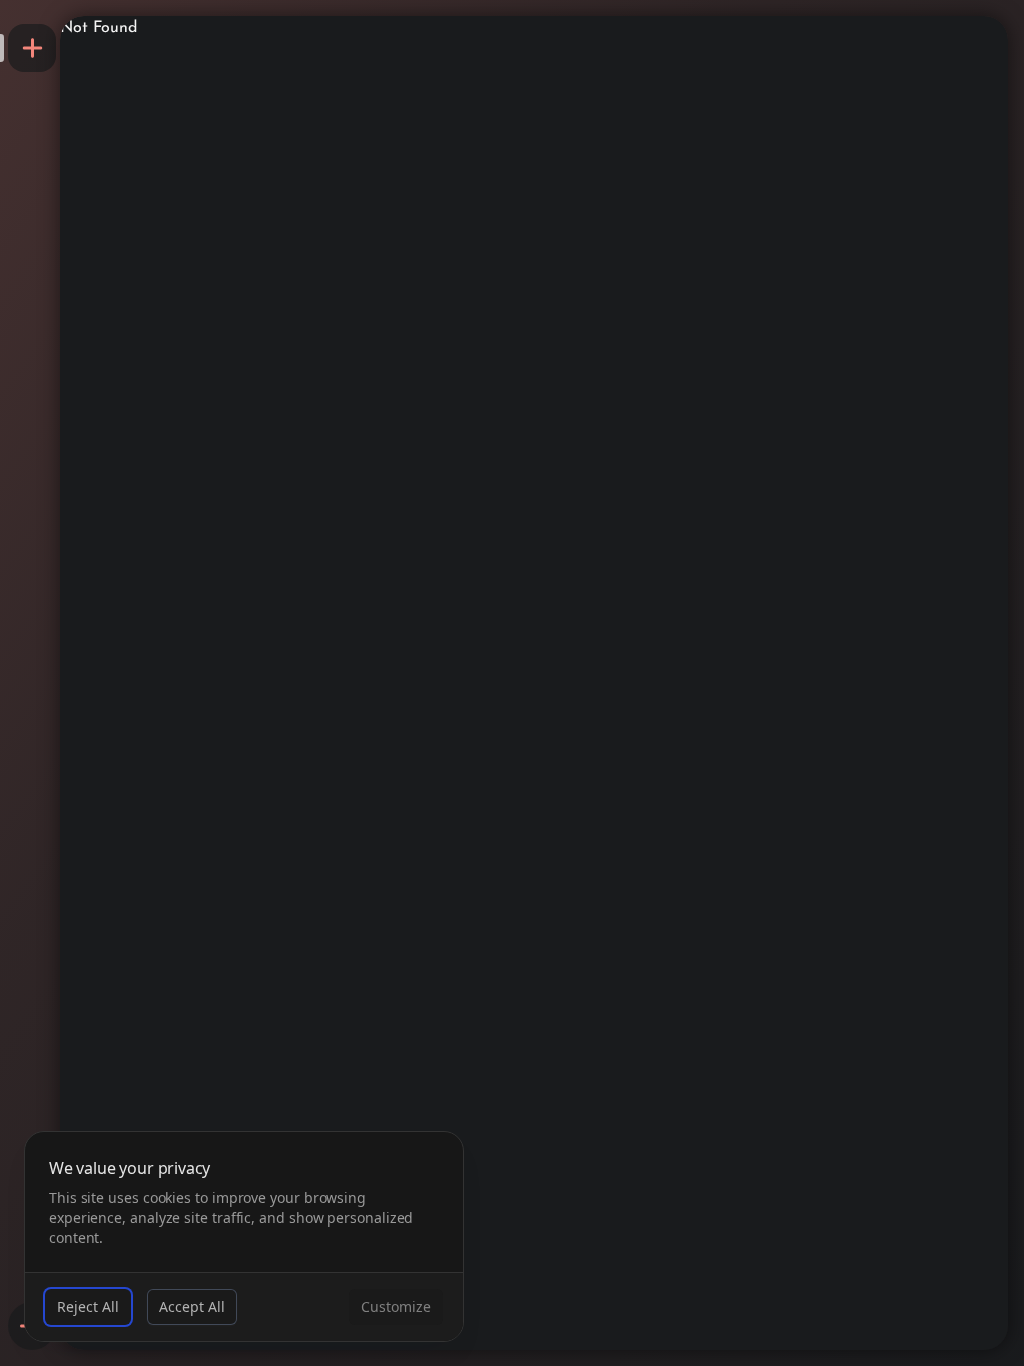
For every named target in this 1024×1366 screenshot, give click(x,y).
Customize (396, 1306)
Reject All (88, 1306)
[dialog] (244, 1236)
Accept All (192, 1306)
